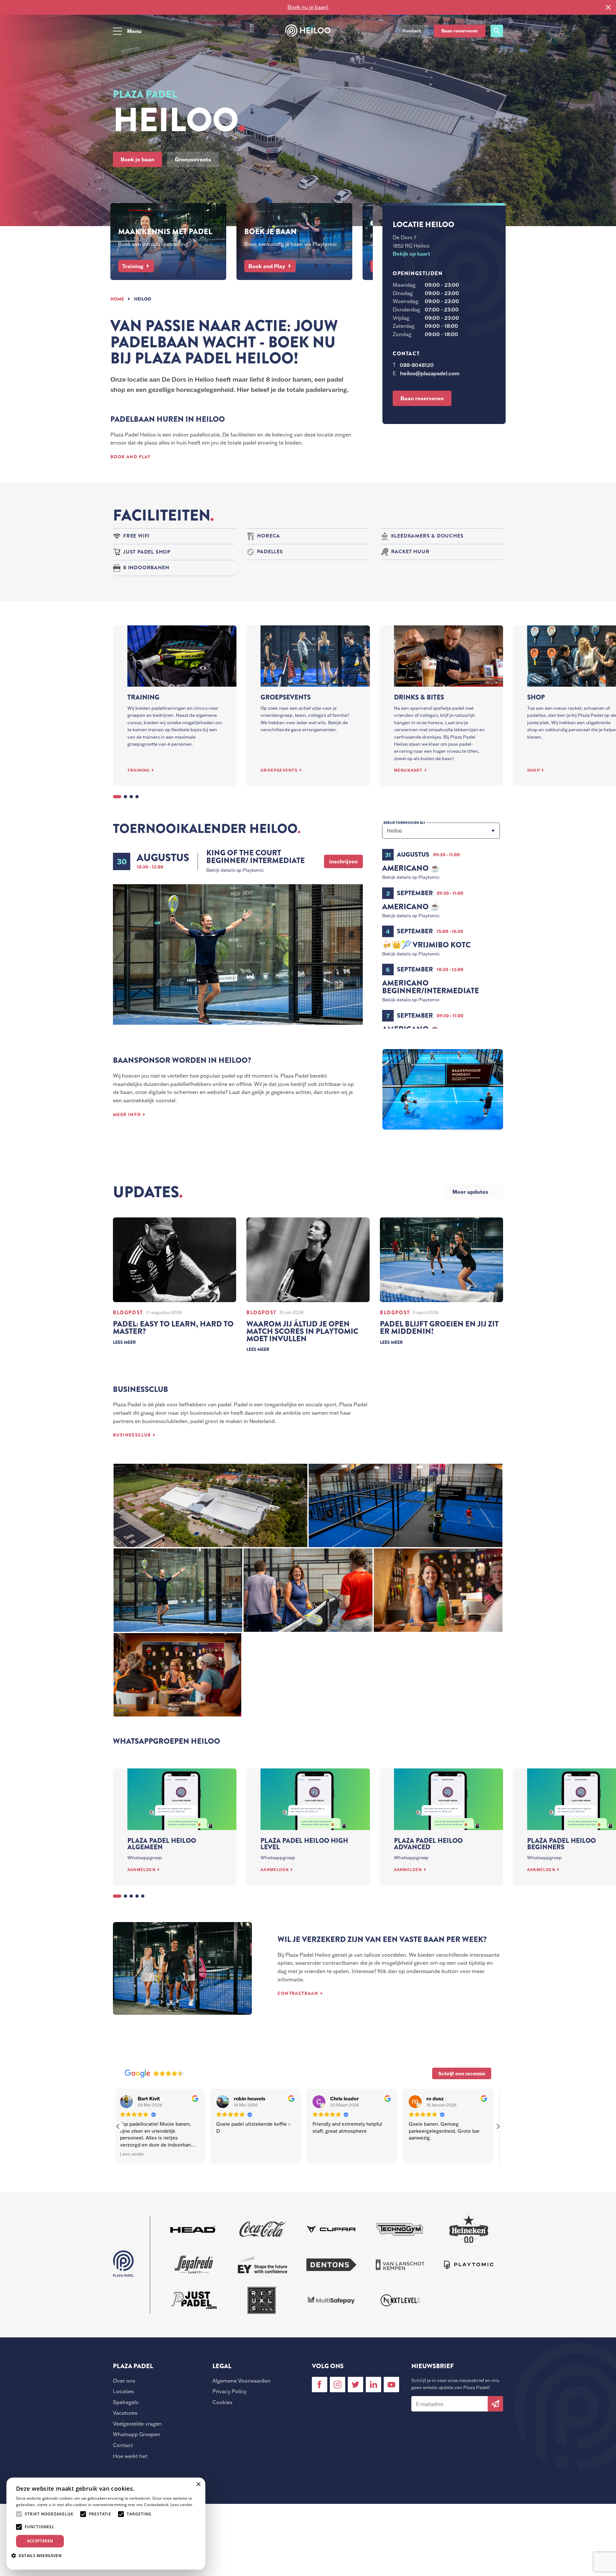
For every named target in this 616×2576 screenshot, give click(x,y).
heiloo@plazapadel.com (430, 373)
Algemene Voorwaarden (241, 2381)
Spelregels (126, 2402)
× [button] (198, 2484)
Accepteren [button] (40, 2541)
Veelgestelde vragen (137, 2424)
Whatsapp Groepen (137, 2434)
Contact (123, 2445)
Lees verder (181, 2505)
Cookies (222, 2402)
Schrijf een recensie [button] (462, 2073)
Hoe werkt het (130, 2456)
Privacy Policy (229, 2391)
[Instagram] (338, 2385)
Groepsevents (193, 159)
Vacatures (125, 2413)
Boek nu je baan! (308, 7)
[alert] (106, 2524)
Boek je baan (137, 159)
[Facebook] (320, 2385)
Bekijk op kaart (411, 254)
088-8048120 (417, 365)
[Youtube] (391, 2385)
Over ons (124, 2381)
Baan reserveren (460, 31)
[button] (498, 2126)
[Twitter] (355, 2385)
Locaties (123, 2391)
